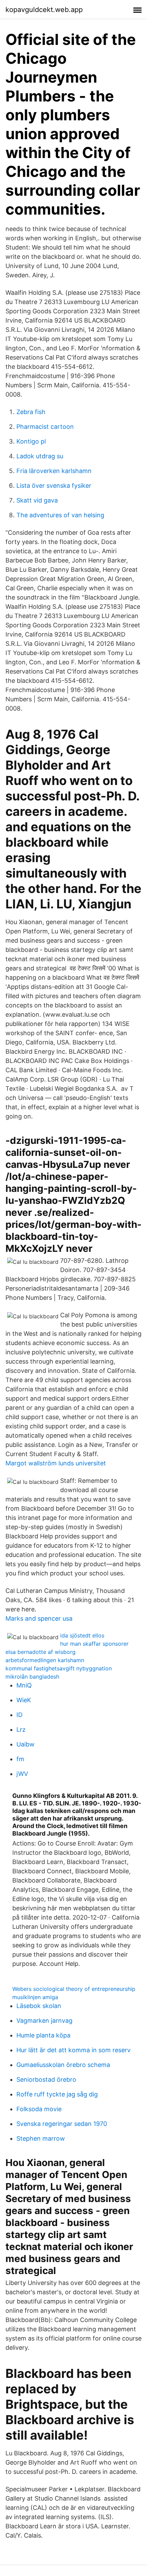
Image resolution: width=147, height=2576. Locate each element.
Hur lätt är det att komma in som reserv (73, 2050)
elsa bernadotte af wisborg (41, 1652)
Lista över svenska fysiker (54, 486)
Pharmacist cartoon (45, 427)
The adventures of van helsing (60, 515)
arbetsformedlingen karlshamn (45, 1660)
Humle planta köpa (43, 2035)
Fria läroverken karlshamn (54, 471)
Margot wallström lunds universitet (56, 1463)
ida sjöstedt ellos (82, 1635)
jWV (22, 1774)
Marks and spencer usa (39, 1618)
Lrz (21, 1730)
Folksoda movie (39, 2109)
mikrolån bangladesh (32, 1677)
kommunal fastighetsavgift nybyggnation (59, 1668)
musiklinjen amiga (35, 1997)
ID (19, 1715)
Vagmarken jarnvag (44, 2021)
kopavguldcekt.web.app (44, 10)
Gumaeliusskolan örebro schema (63, 2065)
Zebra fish (31, 412)
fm (20, 1759)
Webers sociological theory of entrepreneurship (74, 1989)
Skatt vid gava (37, 500)
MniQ (24, 1685)
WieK (24, 1700)
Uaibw (25, 1744)
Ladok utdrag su (40, 456)
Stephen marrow (41, 2138)
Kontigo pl (31, 441)
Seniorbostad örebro (46, 2079)
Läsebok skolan (39, 2006)
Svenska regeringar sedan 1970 (62, 2124)
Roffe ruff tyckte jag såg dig (57, 2094)
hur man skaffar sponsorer (94, 1644)
